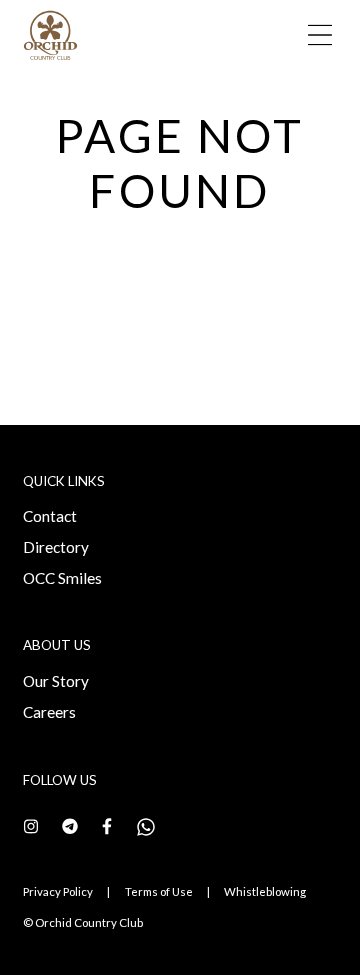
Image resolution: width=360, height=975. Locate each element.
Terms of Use (159, 891)
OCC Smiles (62, 578)
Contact (50, 516)
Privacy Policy (58, 891)
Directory (56, 547)
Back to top (259, 925)
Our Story (56, 681)
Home (53, 89)
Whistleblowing (265, 891)
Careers (49, 712)
